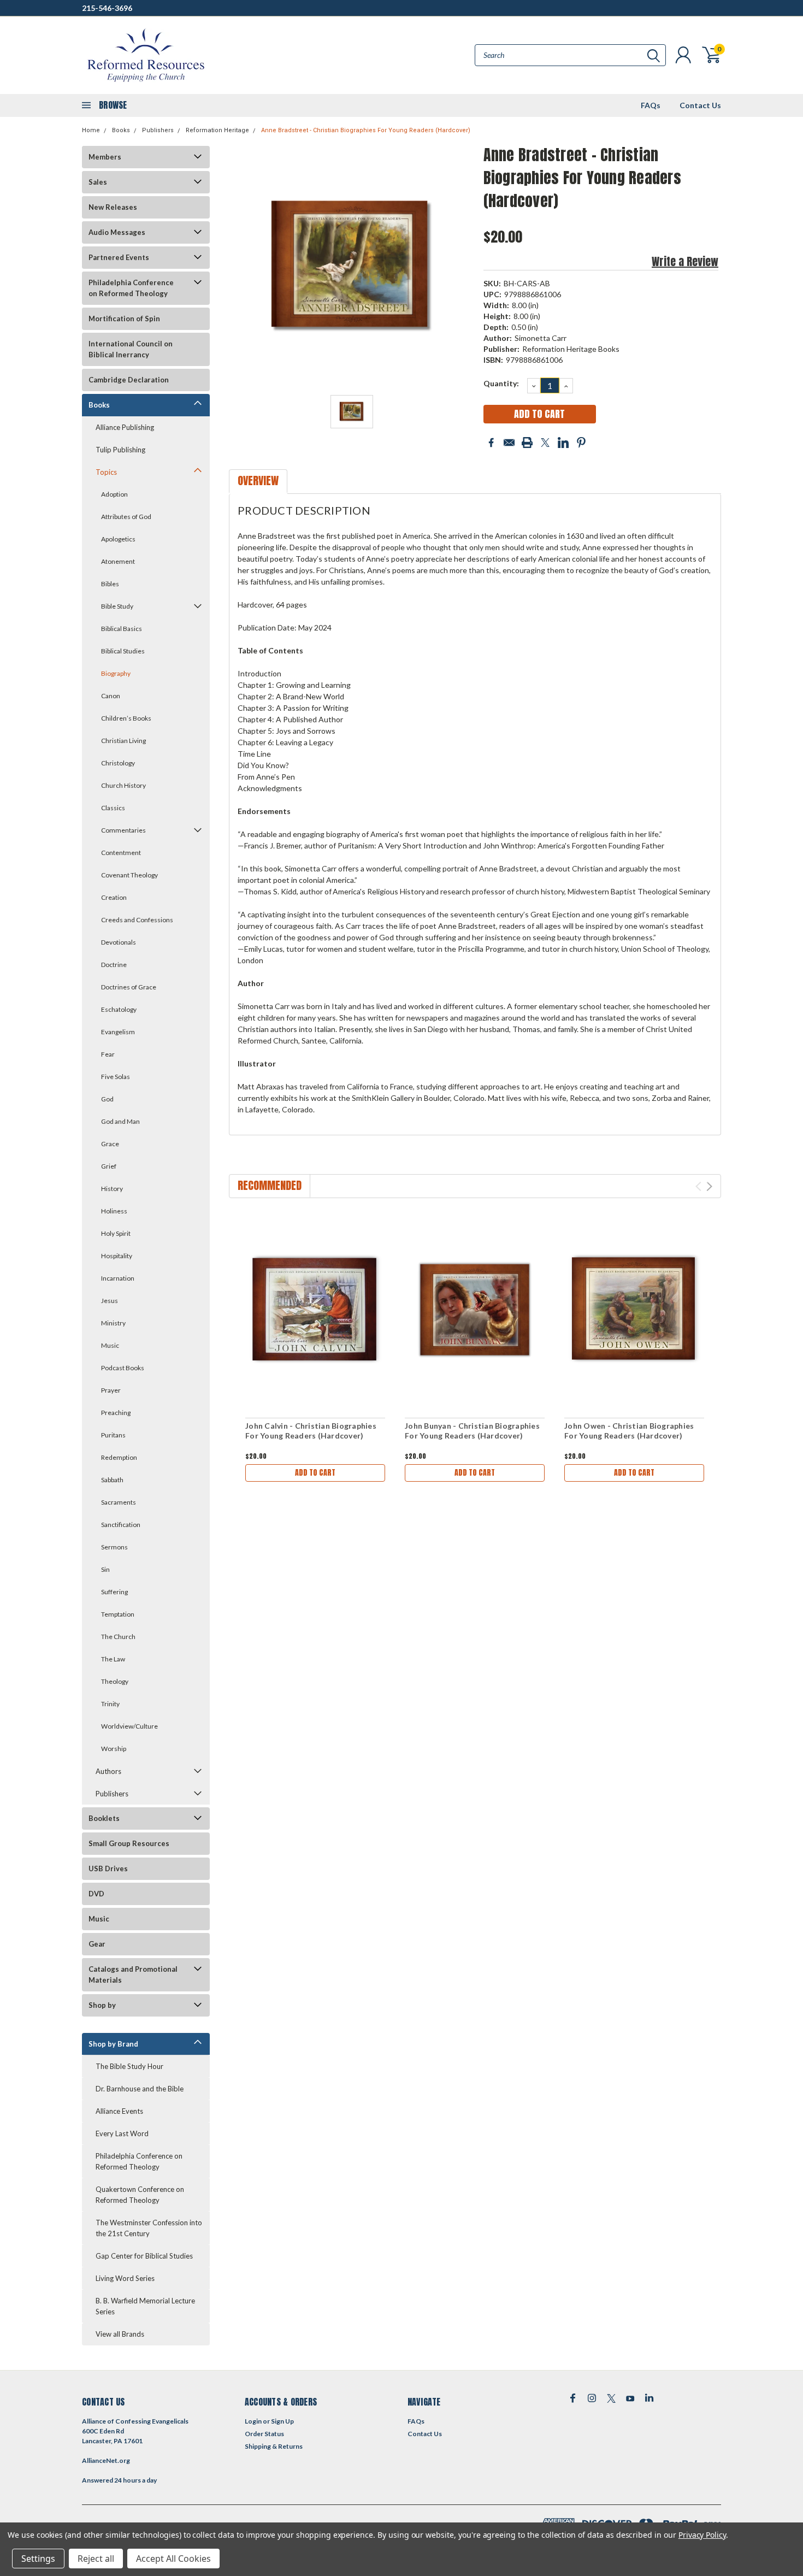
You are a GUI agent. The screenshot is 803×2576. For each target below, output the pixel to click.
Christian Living (123, 741)
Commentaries (123, 830)
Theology (115, 1681)
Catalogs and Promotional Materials (133, 1974)
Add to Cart (315, 1473)
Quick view (315, 1310)
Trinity (110, 1704)
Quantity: (501, 383)
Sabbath (112, 1480)
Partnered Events (119, 257)
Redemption (119, 1457)
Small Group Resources (129, 1843)
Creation (114, 897)
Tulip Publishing (120, 450)
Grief (109, 1166)
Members (105, 157)
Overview (258, 481)
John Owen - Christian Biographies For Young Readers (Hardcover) (629, 1431)
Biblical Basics (122, 629)
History (112, 1189)
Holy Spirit (116, 1233)
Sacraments (119, 1502)
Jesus (110, 1301)
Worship (114, 1749)
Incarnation (118, 1278)
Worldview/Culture (129, 1726)
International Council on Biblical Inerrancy (131, 349)
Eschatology (119, 1009)
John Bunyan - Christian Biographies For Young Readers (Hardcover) (472, 1431)
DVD (96, 1894)
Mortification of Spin (124, 319)
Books (121, 130)
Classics (113, 808)
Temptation (118, 1614)
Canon (111, 696)
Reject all (96, 2559)
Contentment (121, 853)
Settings (38, 2559)
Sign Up (282, 2421)
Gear (97, 1944)
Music (110, 1345)
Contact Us (700, 105)
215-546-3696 (107, 8)
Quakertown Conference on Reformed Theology (140, 2195)
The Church (118, 1637)
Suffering (114, 1592)
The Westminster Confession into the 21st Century (149, 2228)
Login (253, 2421)
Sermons (114, 1547)
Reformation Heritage (217, 130)
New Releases (113, 207)
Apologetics (118, 539)
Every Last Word (122, 2133)
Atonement (118, 561)
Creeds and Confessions (137, 920)
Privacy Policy (702, 2535)
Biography (116, 673)
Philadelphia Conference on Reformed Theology (131, 288)
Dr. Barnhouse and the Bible (140, 2089)
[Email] (509, 443)
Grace (110, 1144)
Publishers (158, 130)
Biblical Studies (123, 651)
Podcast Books (123, 1368)
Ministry (113, 1323)
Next (709, 1186)
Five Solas (116, 1077)
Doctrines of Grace (129, 987)
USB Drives (108, 1868)
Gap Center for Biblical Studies (144, 2256)
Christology (118, 763)
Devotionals (119, 942)
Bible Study (117, 606)
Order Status (264, 2434)
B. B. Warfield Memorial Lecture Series (145, 2306)
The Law (113, 1659)
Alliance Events (119, 2111)
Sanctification (121, 1525)
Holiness (114, 1211)
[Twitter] (545, 443)
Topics (106, 472)
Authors (108, 1771)
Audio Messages (117, 232)
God (107, 1099)
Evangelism (118, 1032)
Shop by (102, 2005)
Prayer (111, 1390)
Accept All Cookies (173, 2559)
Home (91, 130)
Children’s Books (126, 718)
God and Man (120, 1121)
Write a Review (685, 261)
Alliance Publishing (125, 427)
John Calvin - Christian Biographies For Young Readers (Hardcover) (311, 1431)
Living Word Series (125, 2278)
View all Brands (120, 2334)
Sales (98, 182)
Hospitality (117, 1256)
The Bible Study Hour (129, 2066)
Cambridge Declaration (129, 380)
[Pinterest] (581, 443)
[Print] (527, 443)
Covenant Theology (129, 875)
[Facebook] (491, 443)
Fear (108, 1054)
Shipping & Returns (274, 2446)
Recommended (270, 1185)
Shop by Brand (113, 2044)
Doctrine (114, 965)
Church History (123, 785)
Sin (105, 1569)
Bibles (110, 584)
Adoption (114, 494)
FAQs (651, 105)
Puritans (113, 1435)
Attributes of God (126, 517)
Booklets (104, 1818)
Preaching (116, 1413)
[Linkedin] (563, 443)
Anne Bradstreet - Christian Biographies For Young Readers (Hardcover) (366, 130)
